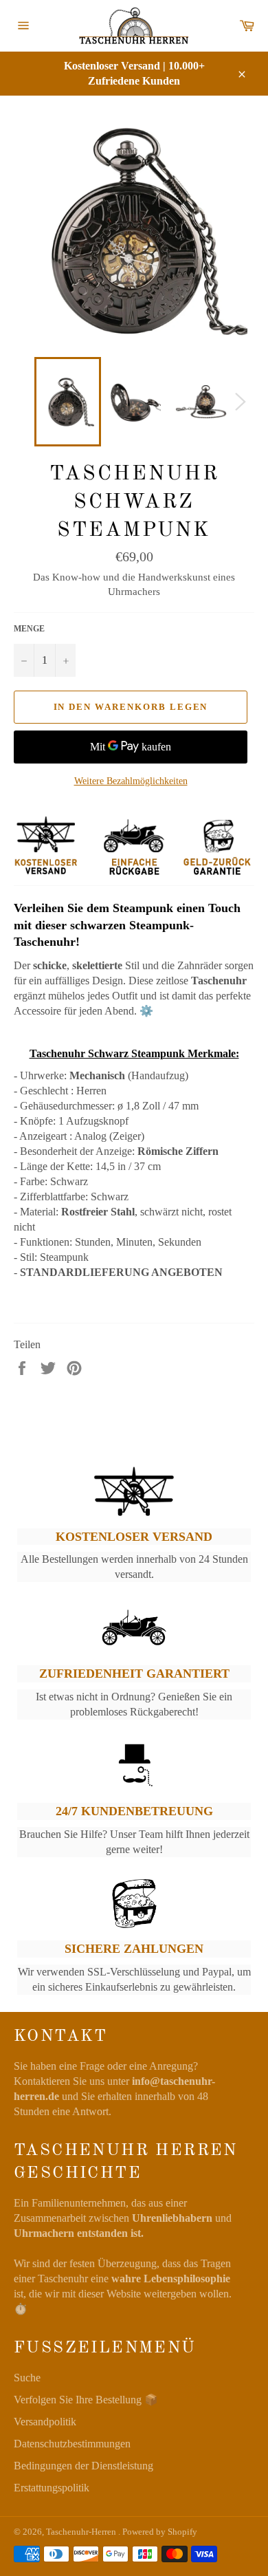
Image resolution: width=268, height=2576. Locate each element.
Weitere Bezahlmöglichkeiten (131, 781)
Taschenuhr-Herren (82, 2532)
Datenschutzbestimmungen (72, 2444)
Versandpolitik (45, 2422)
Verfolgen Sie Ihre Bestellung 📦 (86, 2400)
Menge (29, 629)
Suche (27, 2378)
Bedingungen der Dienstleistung (83, 2466)
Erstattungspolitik (52, 2488)
